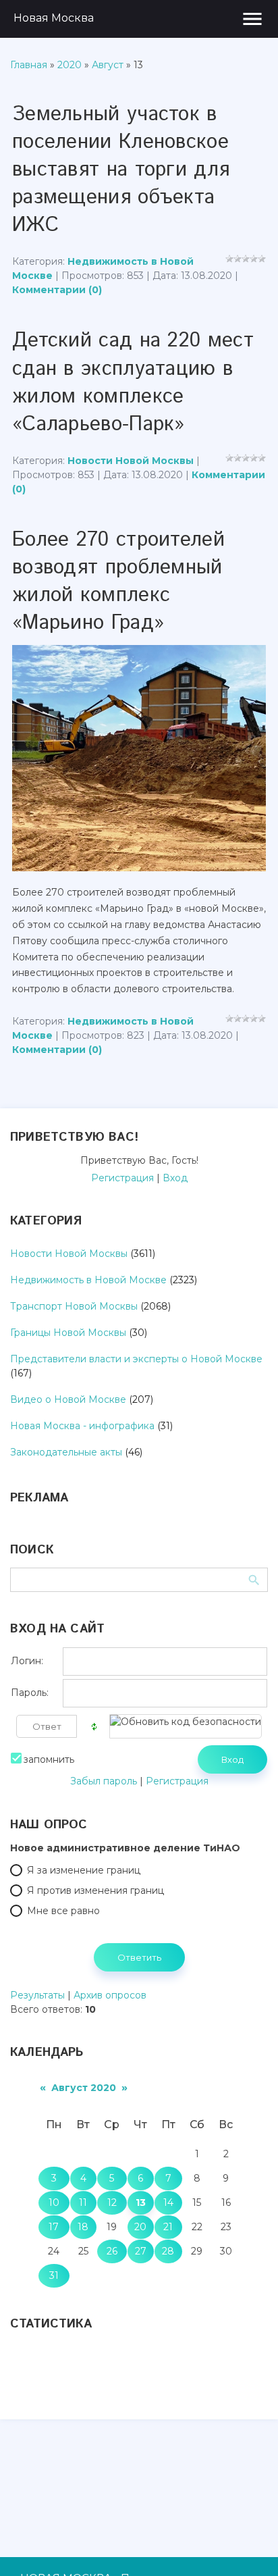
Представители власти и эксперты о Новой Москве (136, 1359)
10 (54, 2203)
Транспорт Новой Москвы (74, 1306)
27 (141, 2251)
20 (140, 2227)
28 (168, 2251)
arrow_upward (248, 2546)
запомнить (49, 1759)
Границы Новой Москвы (68, 1333)
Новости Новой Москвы (131, 461)
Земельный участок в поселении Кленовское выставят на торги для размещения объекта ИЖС (121, 170)
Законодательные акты (66, 1452)
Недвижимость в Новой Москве (88, 1280)
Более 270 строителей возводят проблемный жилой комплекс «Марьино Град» (118, 582)
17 (54, 2227)
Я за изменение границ (84, 1870)
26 (112, 2251)
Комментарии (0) (57, 290)
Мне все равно (63, 1911)
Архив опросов (110, 1995)
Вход (175, 1178)
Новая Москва (54, 18)
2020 (69, 65)
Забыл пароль (104, 1781)
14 (168, 2203)
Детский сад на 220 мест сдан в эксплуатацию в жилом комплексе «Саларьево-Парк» (133, 382)
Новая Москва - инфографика (82, 1426)
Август (108, 65)
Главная (29, 65)
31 (54, 2275)
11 (83, 2203)
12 (112, 2203)
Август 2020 (84, 2088)
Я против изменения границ (95, 1890)
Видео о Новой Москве (68, 1399)
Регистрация (122, 1178)
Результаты (37, 1995)
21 (168, 2227)
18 (83, 2227)
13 (141, 2203)
